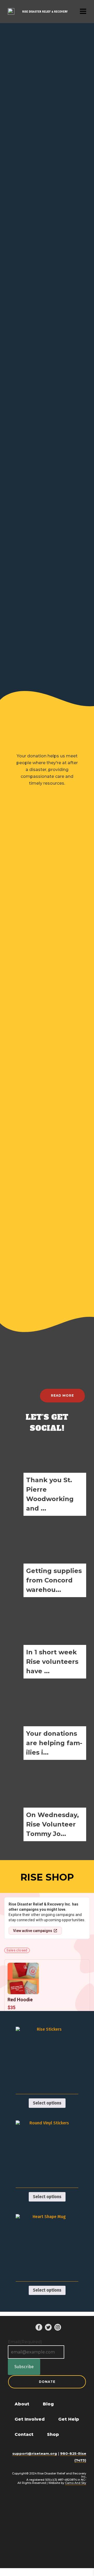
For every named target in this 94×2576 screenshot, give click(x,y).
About (22, 2404)
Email (25, 2342)
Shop (53, 2434)
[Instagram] (58, 2327)
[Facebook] (39, 2327)
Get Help (69, 2419)
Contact (24, 2434)
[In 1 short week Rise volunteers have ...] (47, 1639)
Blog (48, 2404)
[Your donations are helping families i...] (47, 1720)
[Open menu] (83, 11)
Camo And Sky (76, 2483)
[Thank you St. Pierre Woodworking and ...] (47, 1476)
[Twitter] (48, 2327)
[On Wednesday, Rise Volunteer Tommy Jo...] (47, 1802)
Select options (47, 2103)
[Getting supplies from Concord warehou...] (47, 1558)
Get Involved (30, 2419)
